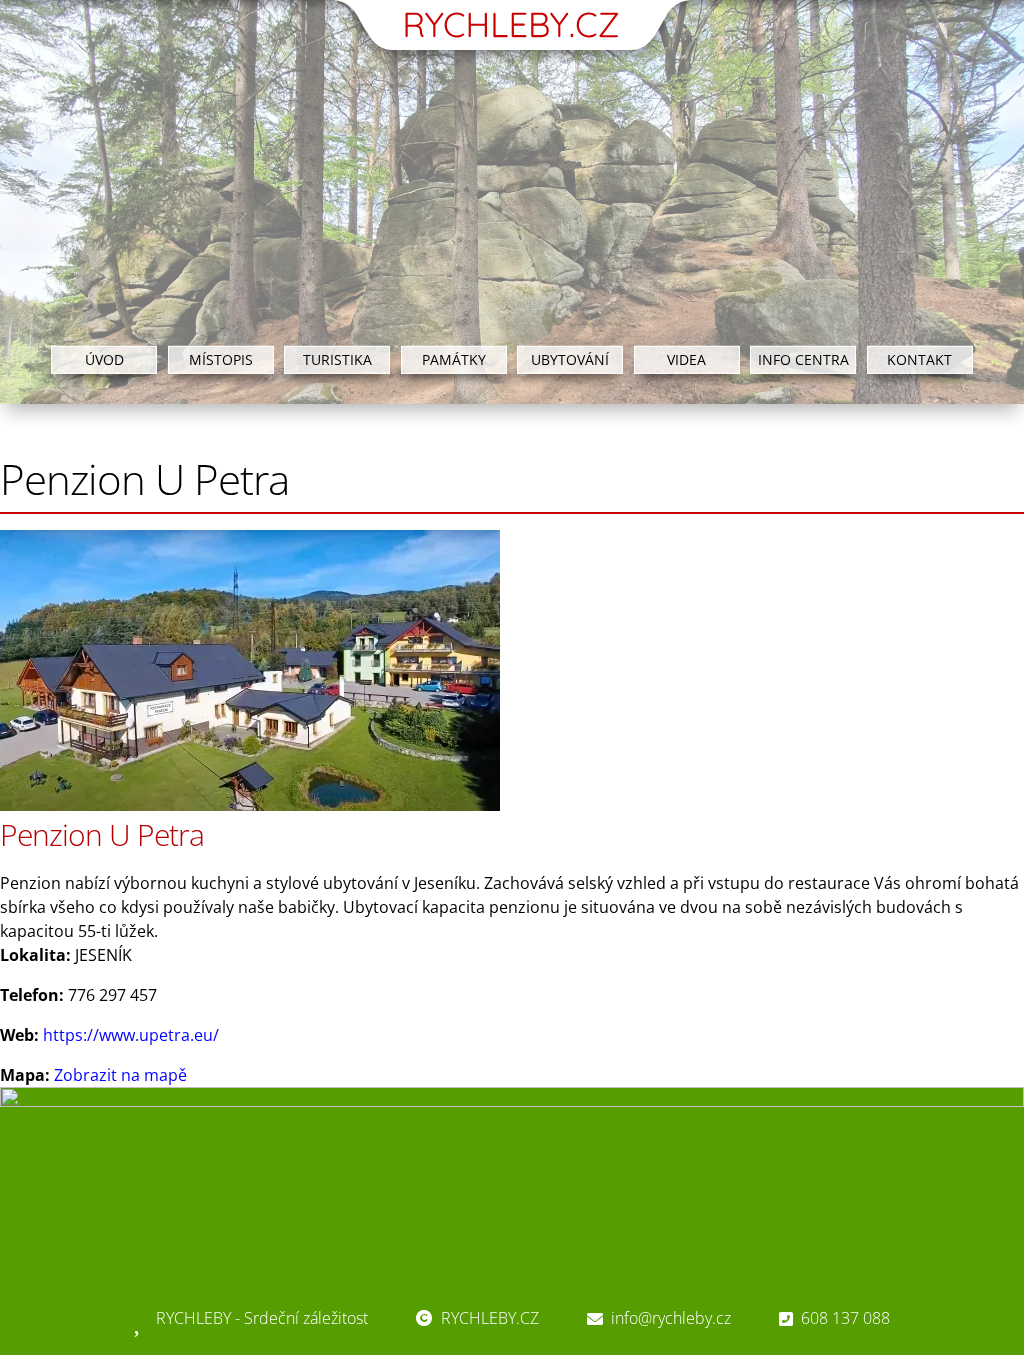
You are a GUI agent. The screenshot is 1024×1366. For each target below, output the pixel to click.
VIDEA (686, 358)
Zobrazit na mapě (120, 1075)
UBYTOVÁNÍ (570, 358)
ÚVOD (104, 358)
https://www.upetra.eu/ (131, 1035)
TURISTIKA (337, 358)
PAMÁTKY (454, 358)
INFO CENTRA (803, 358)
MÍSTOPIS (221, 358)
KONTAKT (919, 358)
